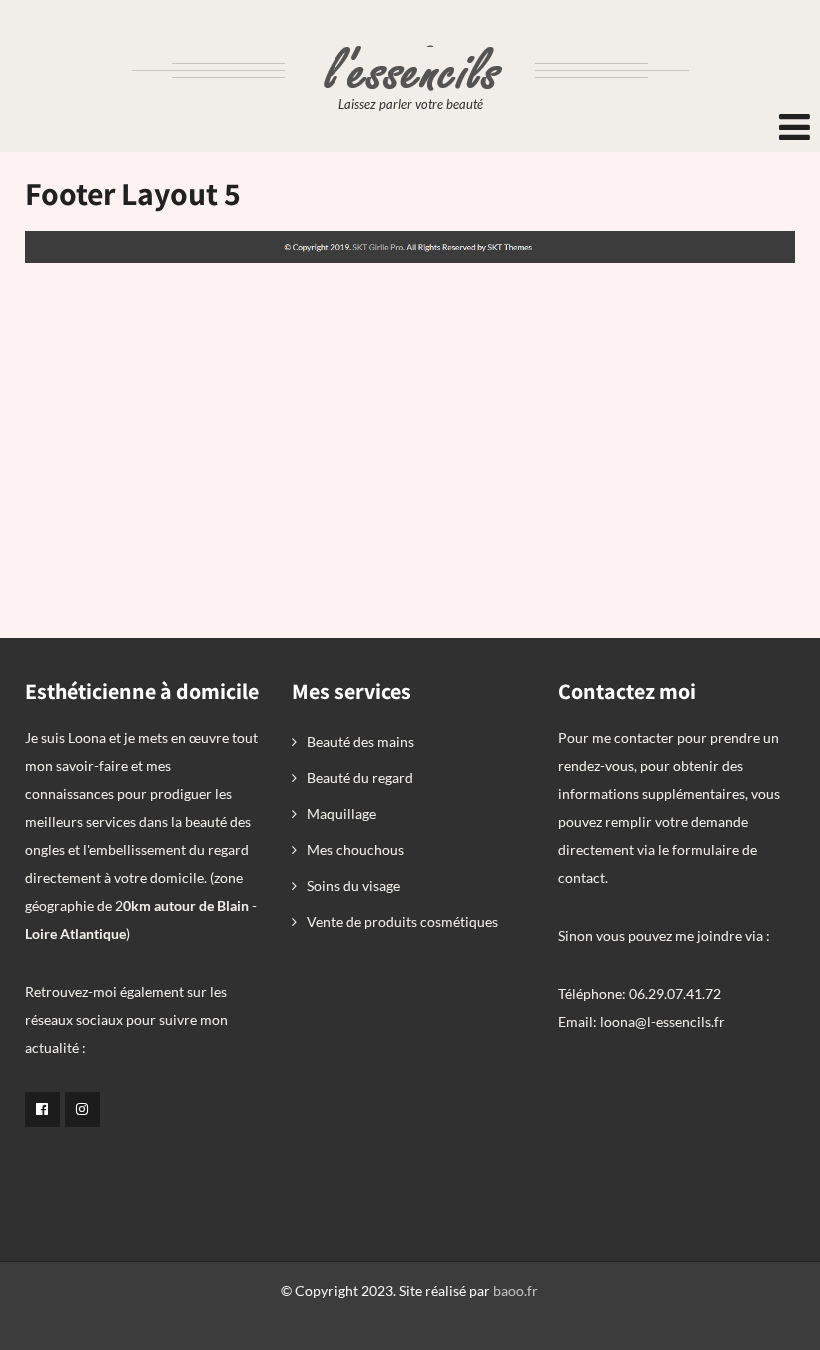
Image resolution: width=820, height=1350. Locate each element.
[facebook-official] (42, 1109)
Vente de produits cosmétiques (402, 921)
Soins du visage (353, 885)
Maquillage (341, 813)
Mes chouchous (355, 849)
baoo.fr (515, 1290)
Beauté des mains (360, 741)
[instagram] (82, 1109)
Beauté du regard (360, 777)
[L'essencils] (410, 37)
